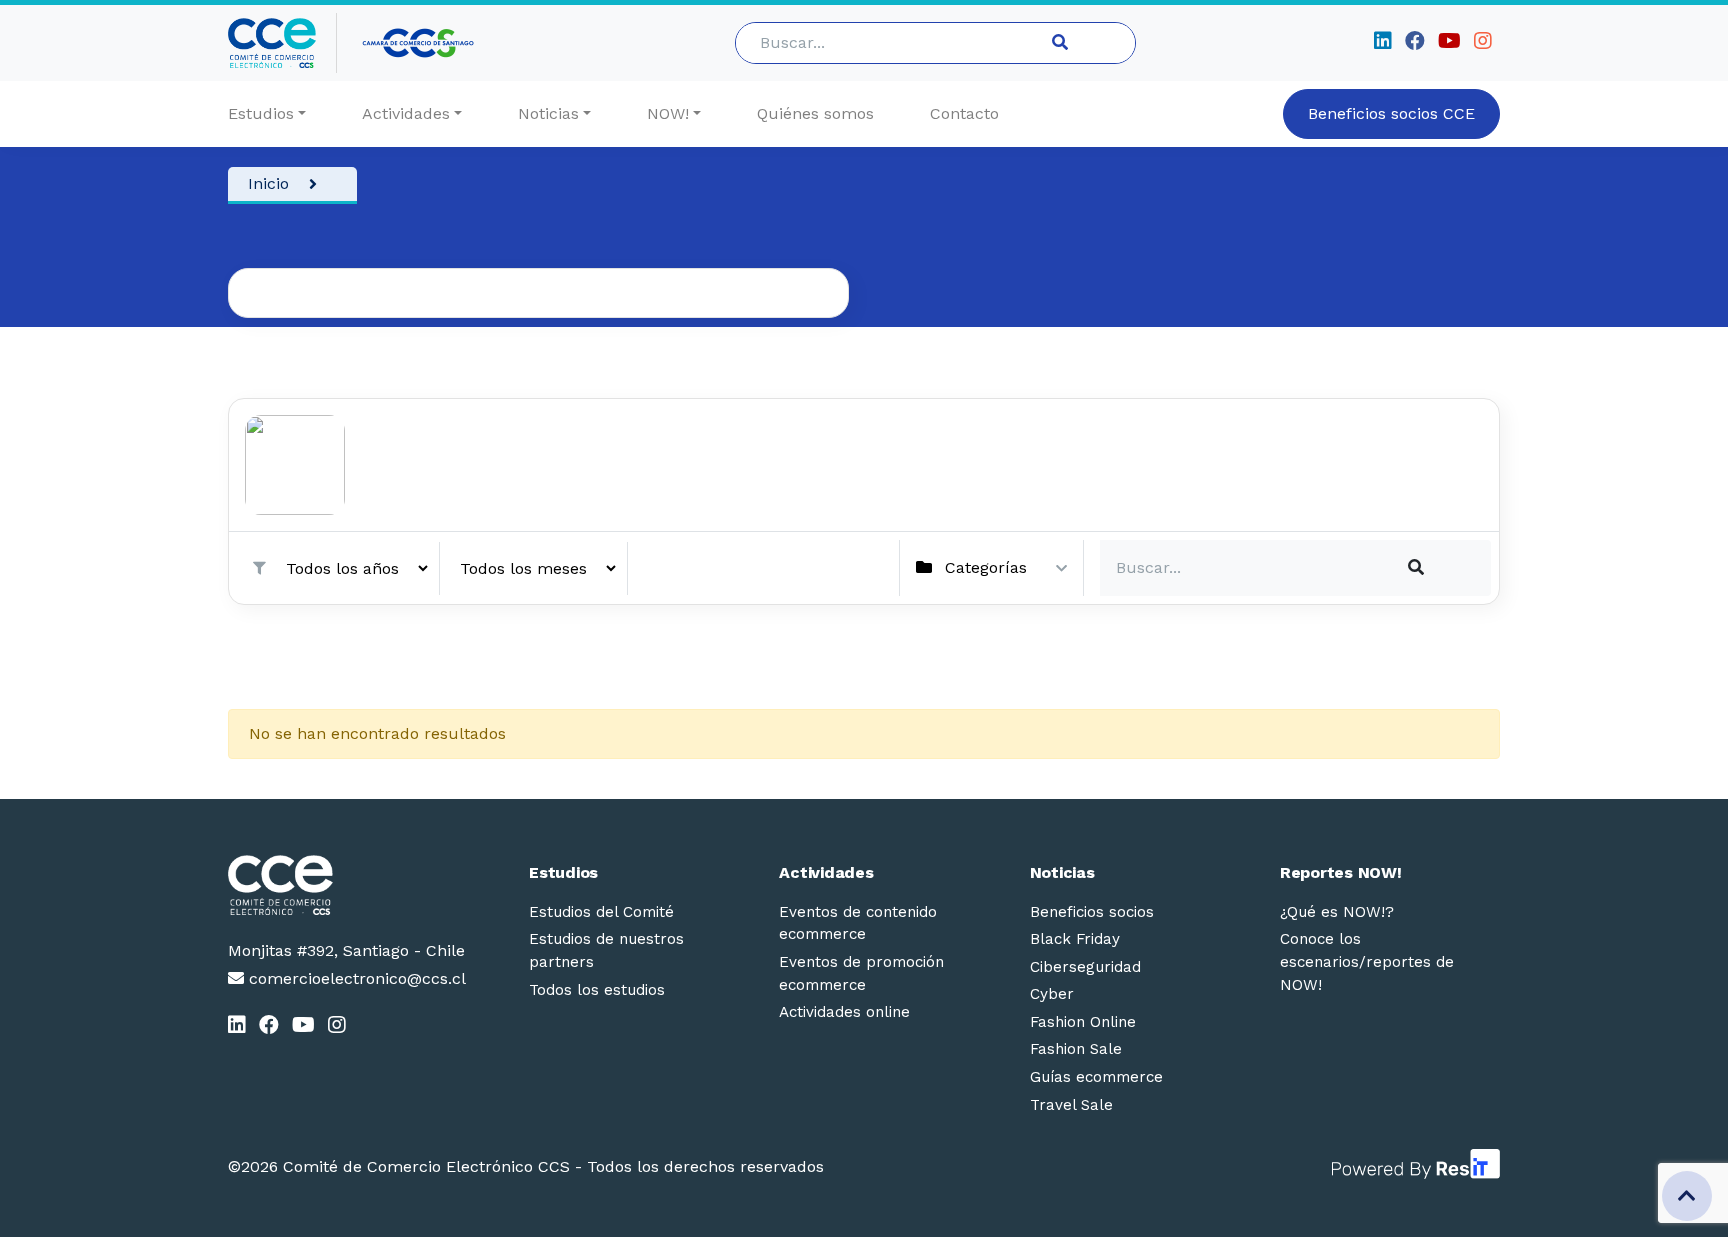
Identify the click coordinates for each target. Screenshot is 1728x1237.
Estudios (261, 113)
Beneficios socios (1092, 912)
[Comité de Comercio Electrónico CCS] (347, 885)
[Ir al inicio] (282, 43)
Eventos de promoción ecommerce (861, 973)
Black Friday (1075, 939)
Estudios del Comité (601, 912)
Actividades (406, 113)
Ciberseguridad (1085, 967)
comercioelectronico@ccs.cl (355, 978)
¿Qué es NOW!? (1337, 912)
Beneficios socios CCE (1391, 113)
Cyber (1052, 994)
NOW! (668, 113)
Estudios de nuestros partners (606, 950)
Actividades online (844, 1012)
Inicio (268, 183)
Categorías (986, 567)
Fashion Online (1083, 1022)
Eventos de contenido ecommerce (858, 923)
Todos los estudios (597, 990)
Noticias (548, 113)
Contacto (964, 113)
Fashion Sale (1076, 1049)
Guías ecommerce (1096, 1077)
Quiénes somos (815, 113)
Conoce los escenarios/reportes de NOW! (1367, 962)
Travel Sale (1071, 1105)
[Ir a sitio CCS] (419, 43)
